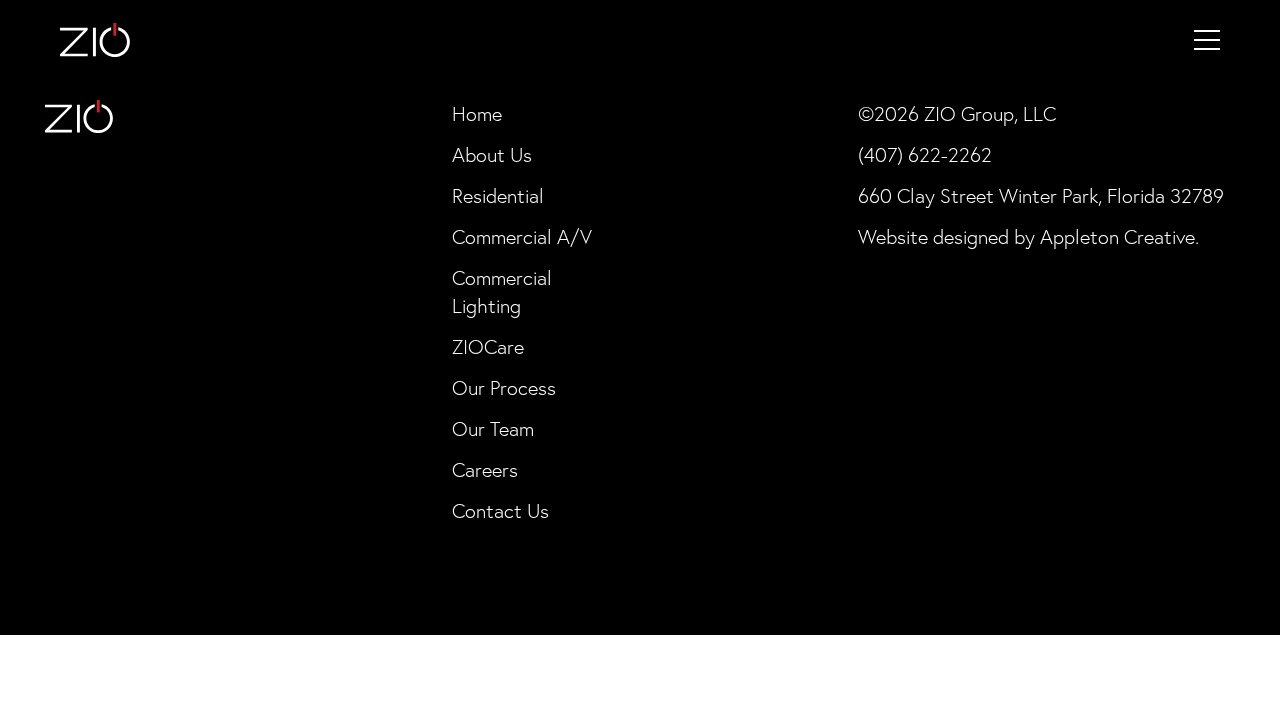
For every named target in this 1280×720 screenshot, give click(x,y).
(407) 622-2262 (925, 155)
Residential (498, 196)
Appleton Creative (1117, 237)
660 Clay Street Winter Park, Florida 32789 (1041, 196)
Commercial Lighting (502, 292)
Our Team (493, 429)
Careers (485, 470)
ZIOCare (488, 347)
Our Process (504, 388)
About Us (492, 155)
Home (477, 114)
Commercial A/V (522, 237)
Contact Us (500, 511)
